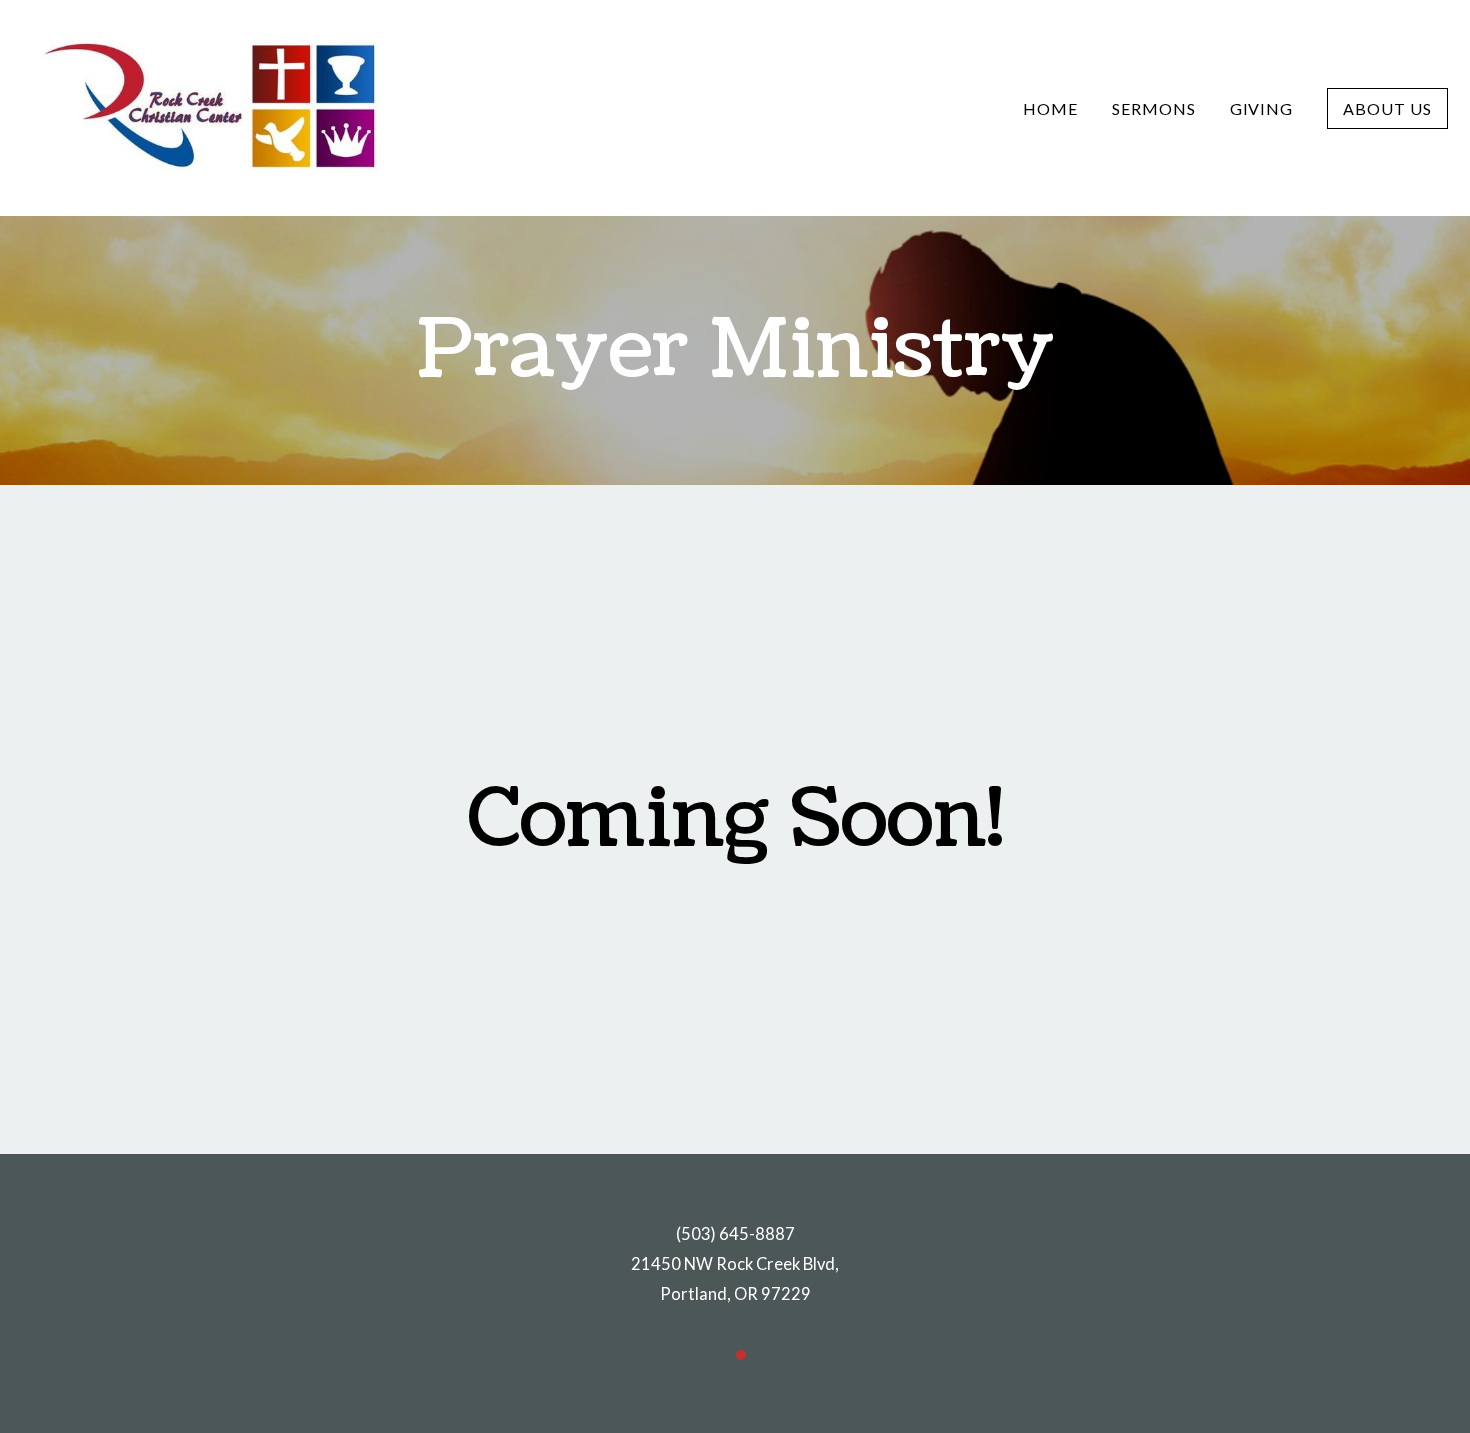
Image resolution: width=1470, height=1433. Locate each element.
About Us (1387, 108)
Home (1050, 108)
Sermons (1154, 108)
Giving (1262, 108)
